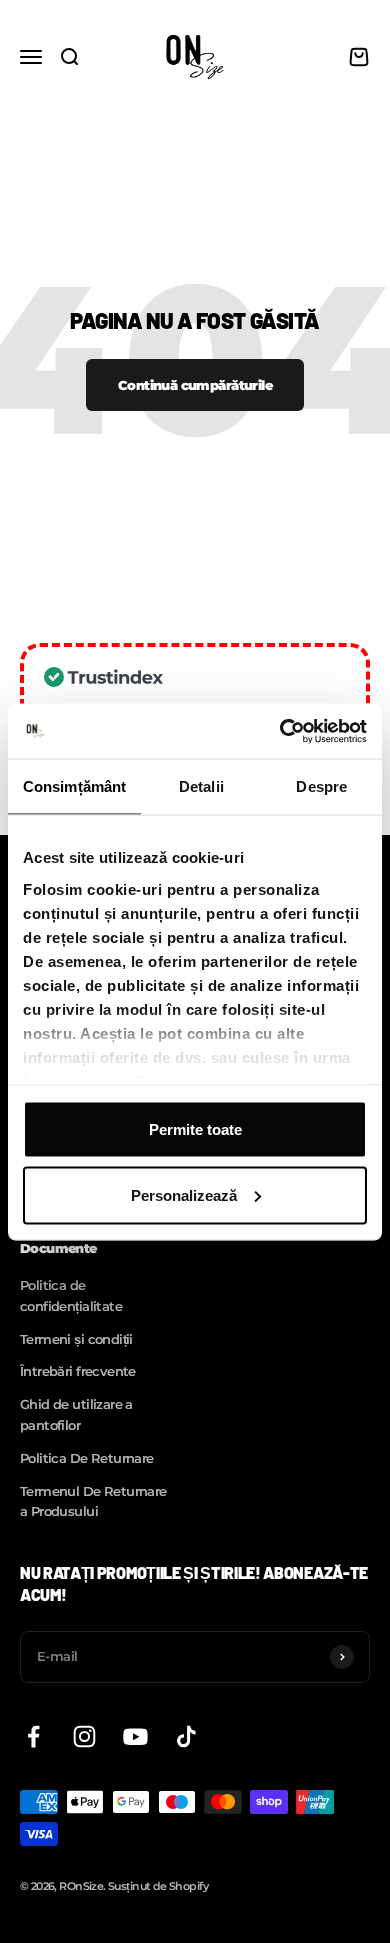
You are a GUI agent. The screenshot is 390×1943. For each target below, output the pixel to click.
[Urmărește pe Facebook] (33, 1736)
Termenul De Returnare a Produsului (93, 1501)
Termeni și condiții (76, 1339)
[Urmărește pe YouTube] (135, 1736)
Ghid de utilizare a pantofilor (76, 1414)
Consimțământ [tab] (74, 786)
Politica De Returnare (87, 1458)
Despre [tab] (321, 786)
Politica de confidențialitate (71, 1295)
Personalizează (184, 1194)
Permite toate (195, 1129)
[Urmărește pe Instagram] (84, 1736)
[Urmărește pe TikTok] (186, 1736)
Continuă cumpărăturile (195, 385)
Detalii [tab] (201, 786)
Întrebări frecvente (78, 1371)
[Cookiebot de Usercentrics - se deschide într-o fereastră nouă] (280, 731)
